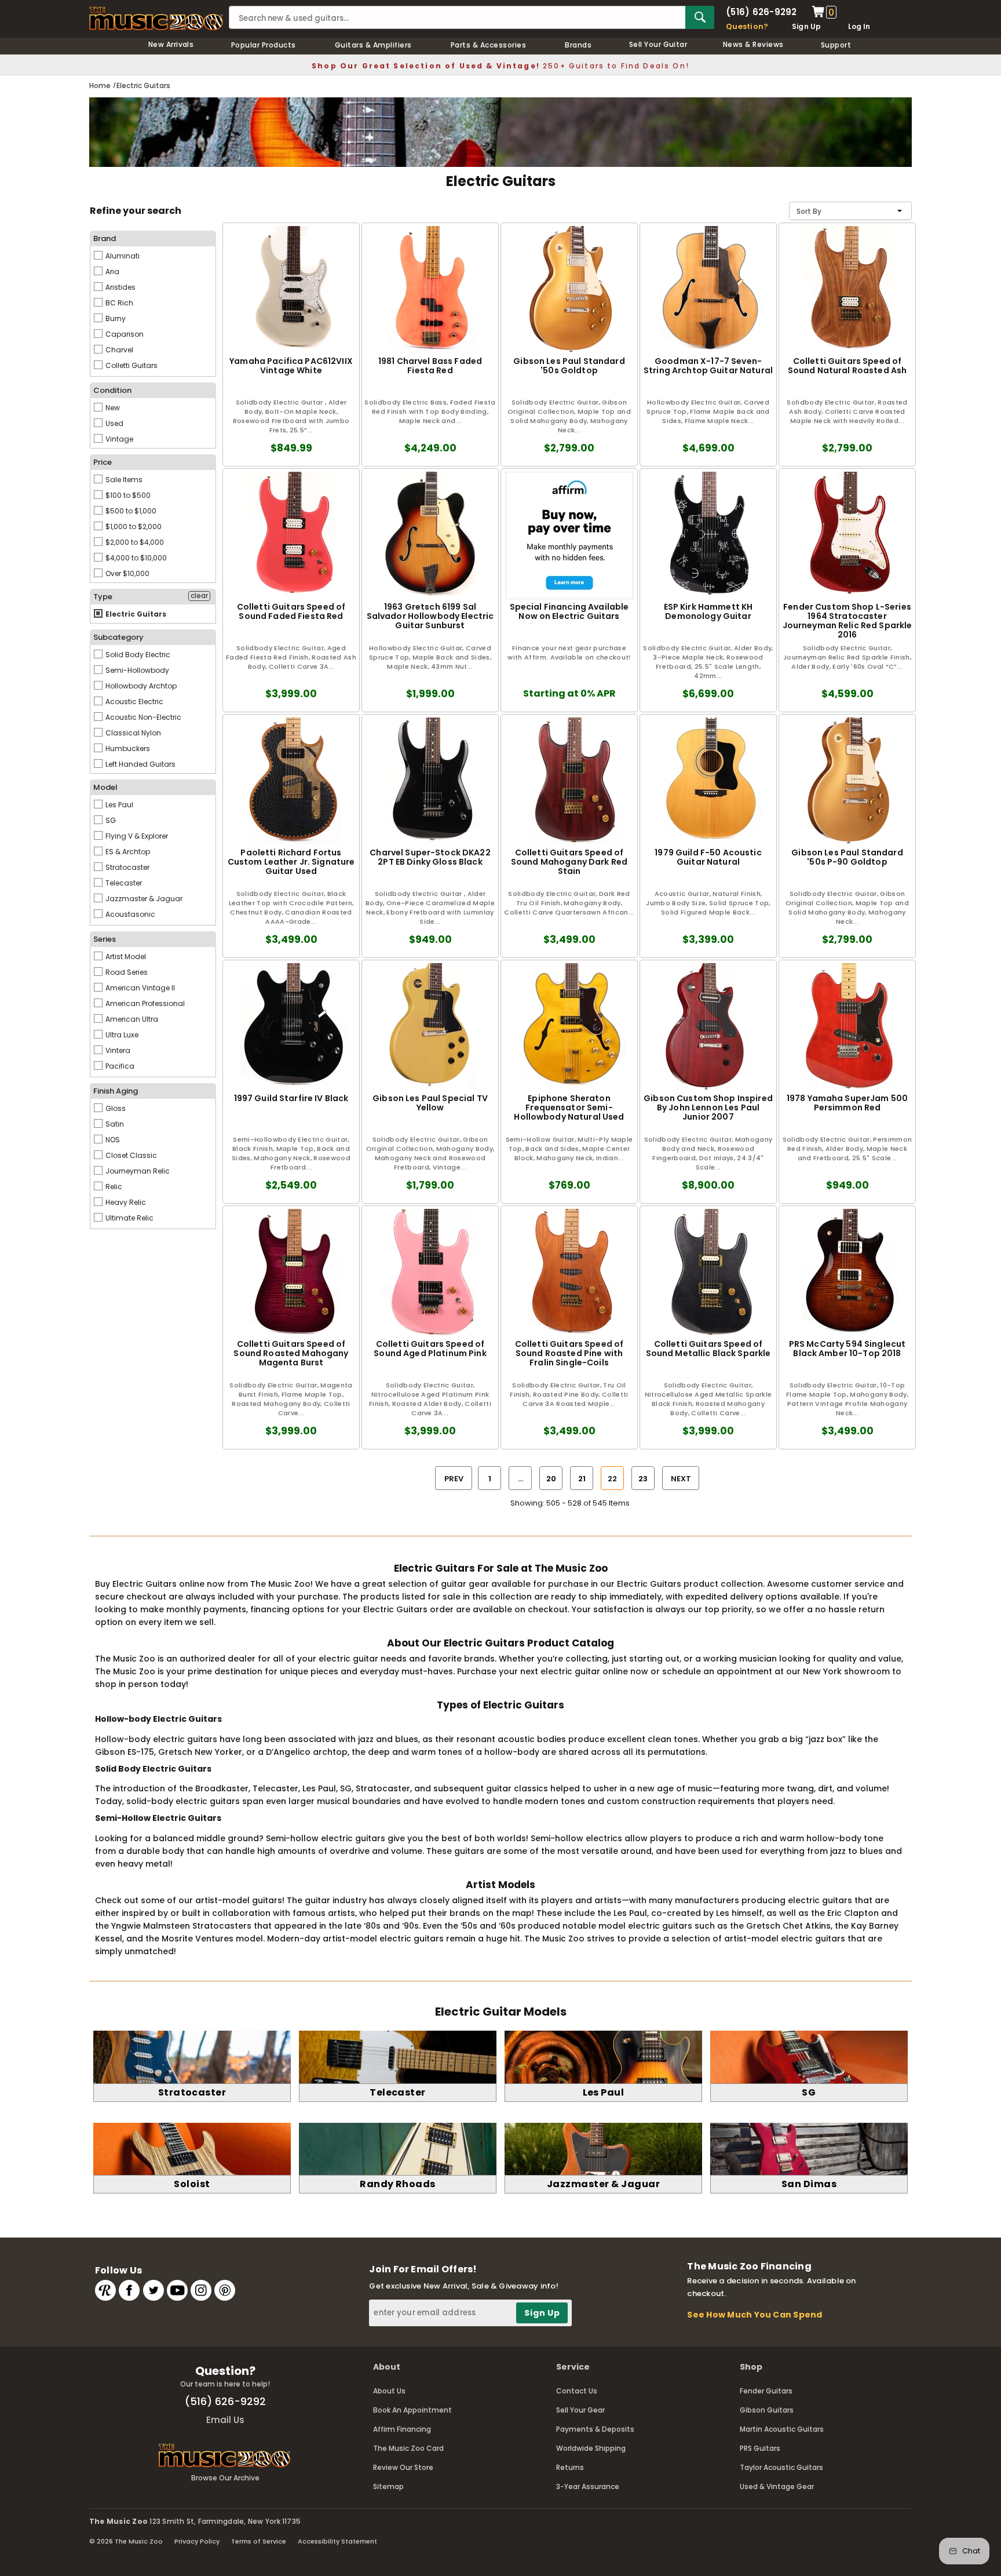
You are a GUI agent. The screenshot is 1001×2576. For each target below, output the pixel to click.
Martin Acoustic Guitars (782, 2429)
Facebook (129, 2290)
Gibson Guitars (767, 2410)
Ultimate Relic (129, 1218)
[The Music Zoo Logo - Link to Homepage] (156, 19)
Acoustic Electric (134, 702)
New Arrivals (171, 44)
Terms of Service (259, 2541)
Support (836, 45)
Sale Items (123, 480)
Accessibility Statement (337, 2541)
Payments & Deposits (595, 2429)
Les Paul (118, 805)
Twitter (154, 2290)
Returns (570, 2467)
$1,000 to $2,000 (133, 527)
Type (103, 597)
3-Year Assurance (588, 2486)
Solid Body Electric (137, 655)
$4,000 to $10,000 (135, 558)
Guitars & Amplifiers (373, 45)
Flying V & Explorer (136, 836)
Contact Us (577, 2391)
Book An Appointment (412, 2410)
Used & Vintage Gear (777, 2486)
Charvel (118, 350)
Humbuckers (127, 748)
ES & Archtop (127, 852)
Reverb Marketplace (105, 2290)
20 (551, 1479)
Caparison (124, 334)
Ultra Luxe (121, 1035)
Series (105, 939)
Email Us (225, 2420)
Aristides (120, 287)
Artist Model (125, 957)
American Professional (144, 1003)
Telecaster (123, 883)
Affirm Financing (402, 2429)
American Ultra (131, 1019)
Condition (112, 390)
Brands (578, 45)
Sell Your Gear (580, 2410)
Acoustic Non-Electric (143, 717)
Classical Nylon (132, 733)
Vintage (118, 439)
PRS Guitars (760, 2448)
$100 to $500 (127, 495)
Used (114, 423)
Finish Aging (116, 1091)
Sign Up (807, 26)
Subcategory (118, 637)
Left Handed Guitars (140, 764)
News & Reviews (753, 44)
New (112, 408)
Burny (115, 318)
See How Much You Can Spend (755, 2315)
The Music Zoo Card (408, 2448)
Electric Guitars (135, 614)
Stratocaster (127, 867)
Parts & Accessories (488, 45)
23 (643, 1479)
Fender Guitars (766, 2391)
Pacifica (119, 1066)
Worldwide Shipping (591, 2448)
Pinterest (225, 2290)
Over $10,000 (127, 573)
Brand (105, 238)
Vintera (117, 1050)
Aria (112, 272)
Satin (114, 1124)
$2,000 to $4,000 (134, 542)
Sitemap (388, 2486)
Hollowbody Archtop (140, 686)
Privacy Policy (197, 2541)
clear (199, 596)
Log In (859, 26)
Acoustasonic (129, 914)
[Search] (700, 17)
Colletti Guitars (131, 365)
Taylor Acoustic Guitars (781, 2467)
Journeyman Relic (137, 1171)
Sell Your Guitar (658, 44)
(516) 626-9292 (761, 12)
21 (582, 1479)
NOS (112, 1140)
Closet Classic (130, 1155)
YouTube (177, 2290)
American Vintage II (139, 988)
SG (110, 820)
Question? (747, 26)
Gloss (115, 1108)
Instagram (201, 2290)
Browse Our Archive (225, 2478)
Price (103, 462)
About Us (389, 2391)
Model (105, 787)
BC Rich (118, 303)
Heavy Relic (125, 1202)
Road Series (126, 972)
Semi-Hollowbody (136, 670)
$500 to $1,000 (130, 511)
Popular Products (264, 45)
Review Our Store (403, 2467)
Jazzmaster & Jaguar (143, 899)
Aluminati (122, 256)
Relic (113, 1187)
